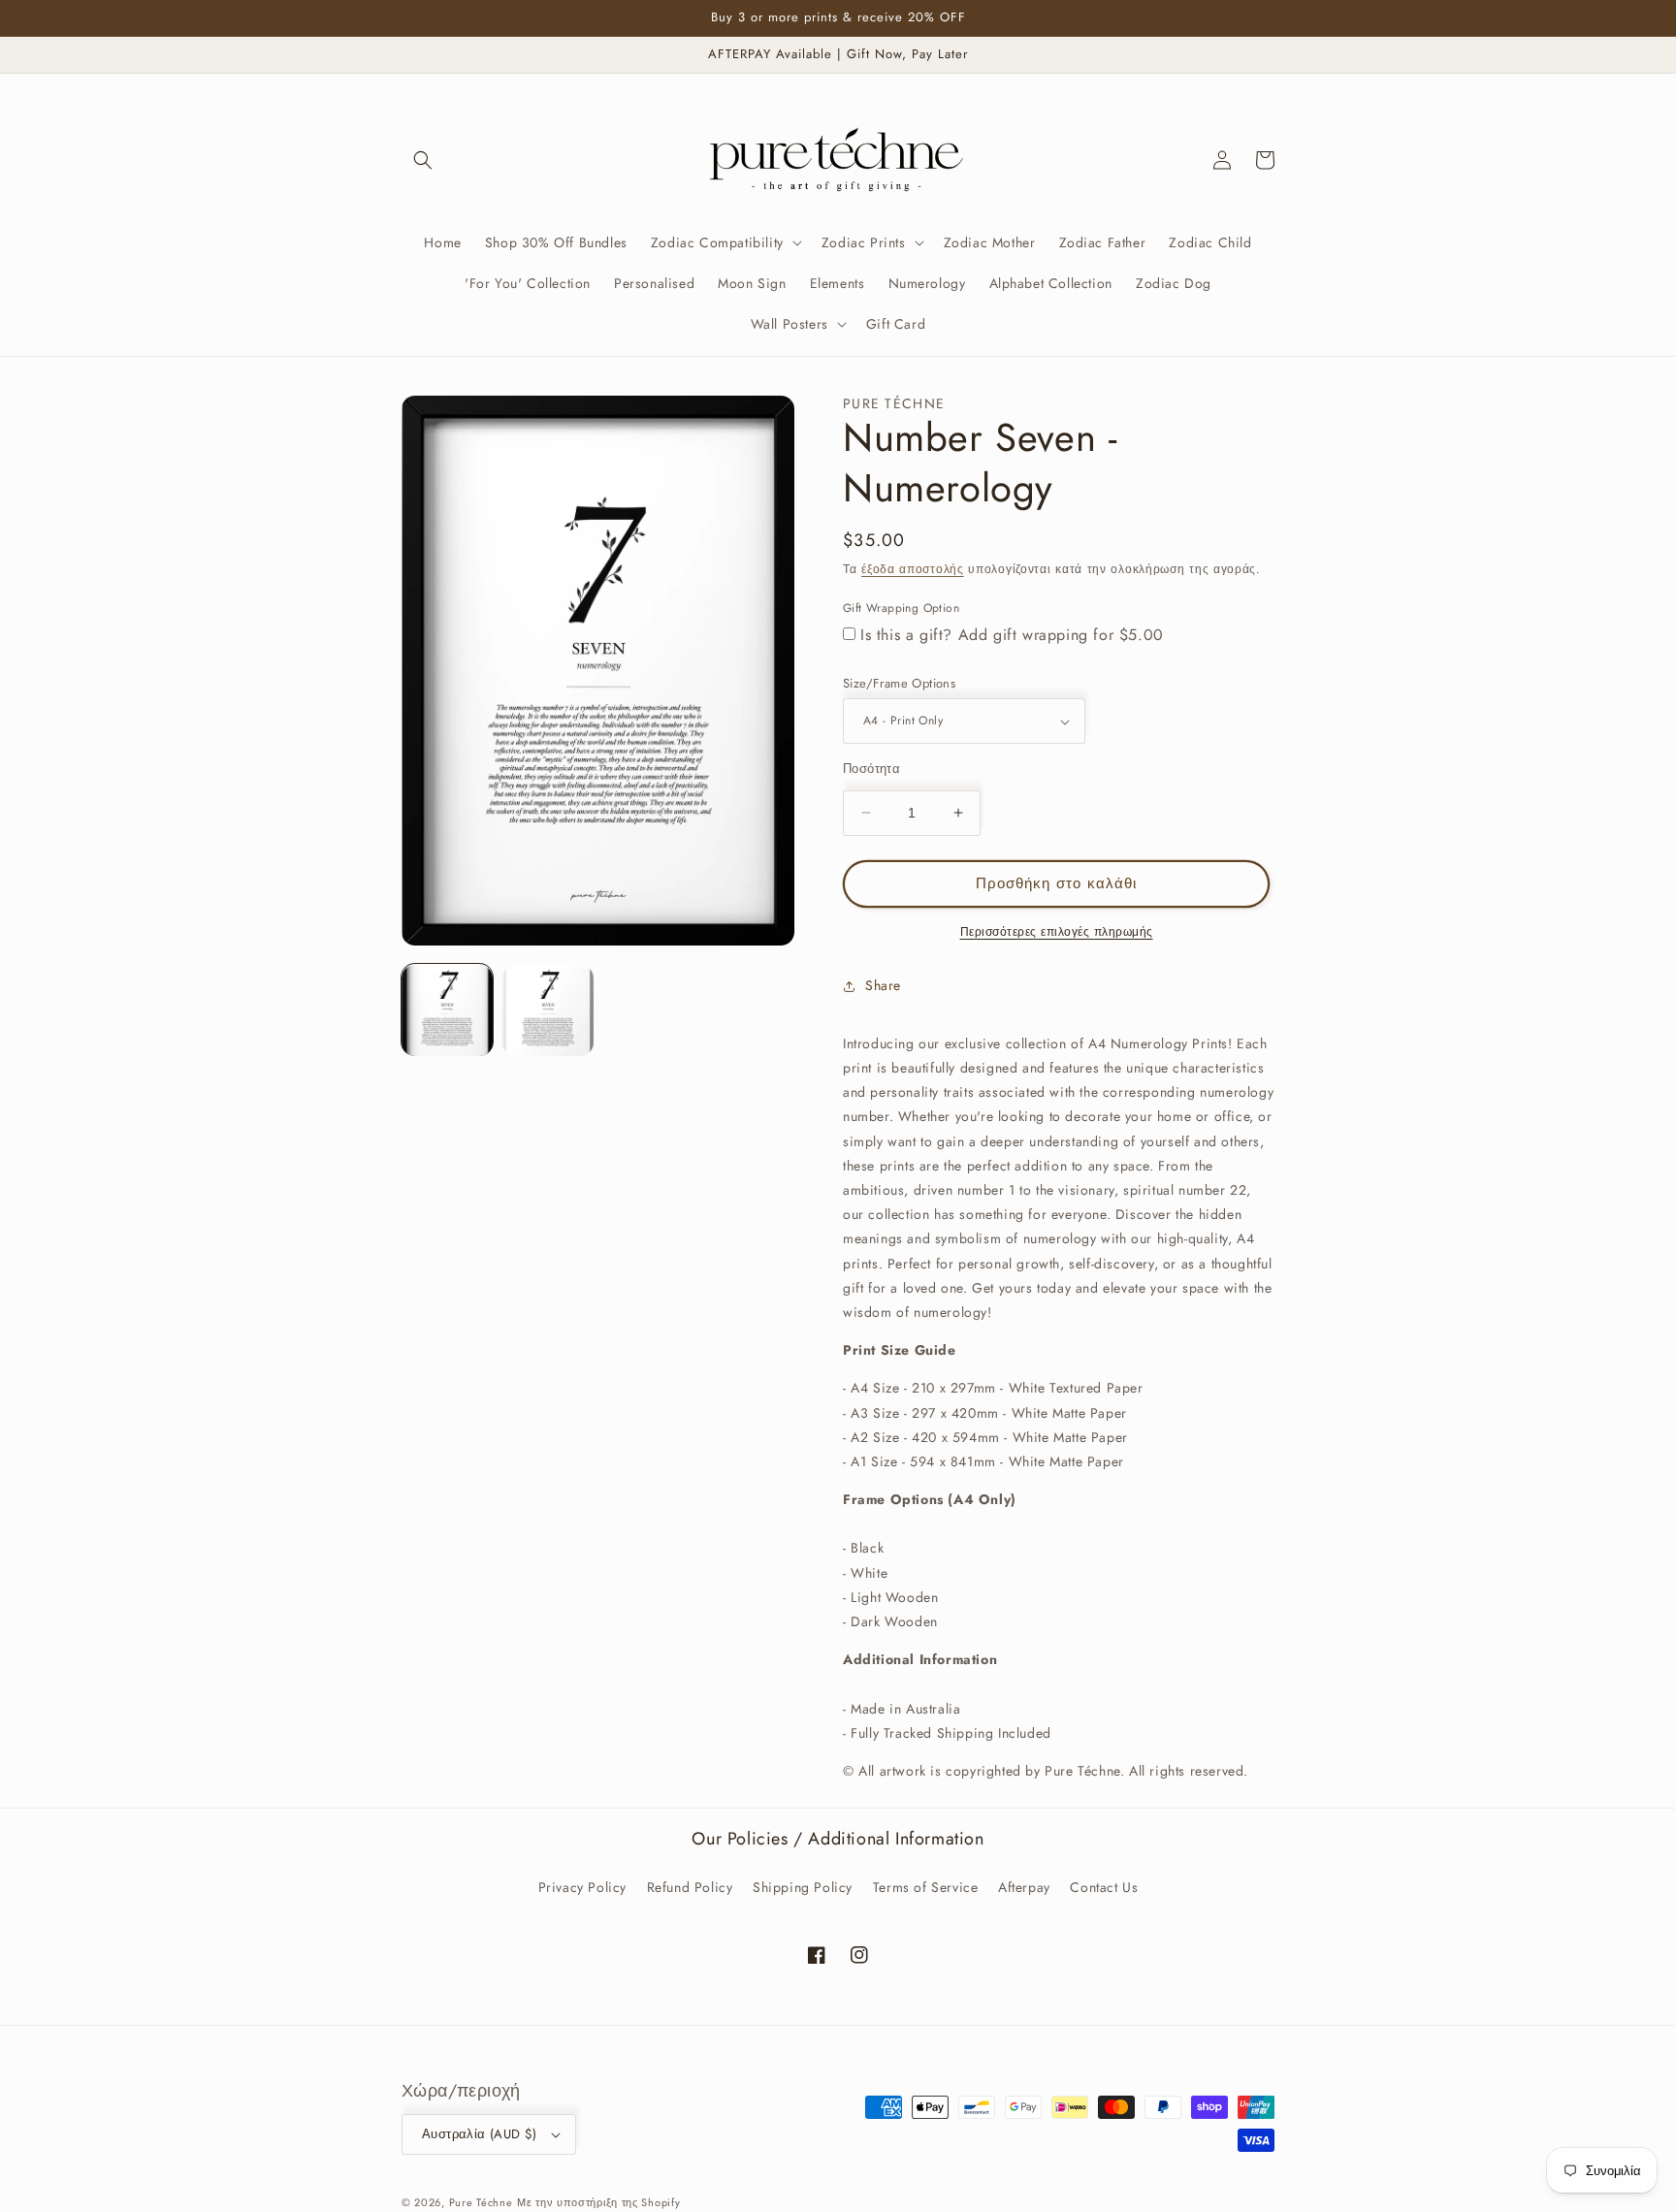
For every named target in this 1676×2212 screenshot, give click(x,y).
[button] (423, 160)
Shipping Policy (803, 1887)
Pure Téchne (481, 2202)
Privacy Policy (582, 1887)
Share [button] (883, 985)
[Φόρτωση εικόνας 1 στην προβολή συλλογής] (447, 1010)
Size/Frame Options (899, 683)
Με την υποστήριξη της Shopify (598, 2202)
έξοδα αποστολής (913, 569)
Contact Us (1104, 1887)
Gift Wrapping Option (901, 608)
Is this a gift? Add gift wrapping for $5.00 (1012, 635)
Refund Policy (690, 1887)
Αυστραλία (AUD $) (480, 2134)
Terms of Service (926, 1887)
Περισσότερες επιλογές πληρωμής (1057, 932)
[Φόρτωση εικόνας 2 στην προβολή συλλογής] (548, 1010)
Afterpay (1024, 1887)
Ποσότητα (871, 769)
